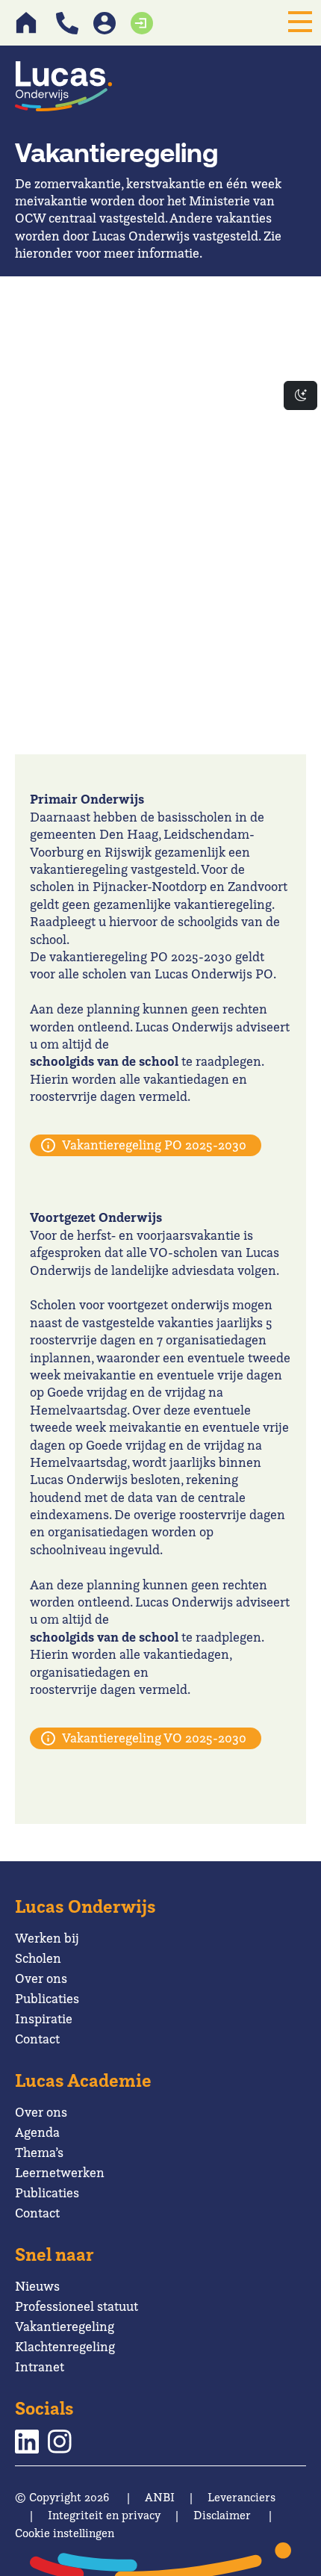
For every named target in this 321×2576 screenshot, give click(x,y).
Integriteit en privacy (104, 2515)
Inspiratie (44, 2018)
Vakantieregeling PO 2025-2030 (154, 1145)
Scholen (38, 1958)
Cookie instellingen (65, 2533)
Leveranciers (241, 2497)
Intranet (40, 2366)
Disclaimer (222, 2515)
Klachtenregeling (65, 2346)
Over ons (41, 1978)
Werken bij (47, 1938)
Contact (37, 2039)
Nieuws (37, 2286)
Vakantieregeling (65, 2326)
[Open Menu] (300, 22)
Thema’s (39, 2152)
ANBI (160, 2497)
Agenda (37, 2132)
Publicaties (47, 1998)
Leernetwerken (60, 2172)
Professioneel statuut (77, 2306)
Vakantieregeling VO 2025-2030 (154, 1738)
